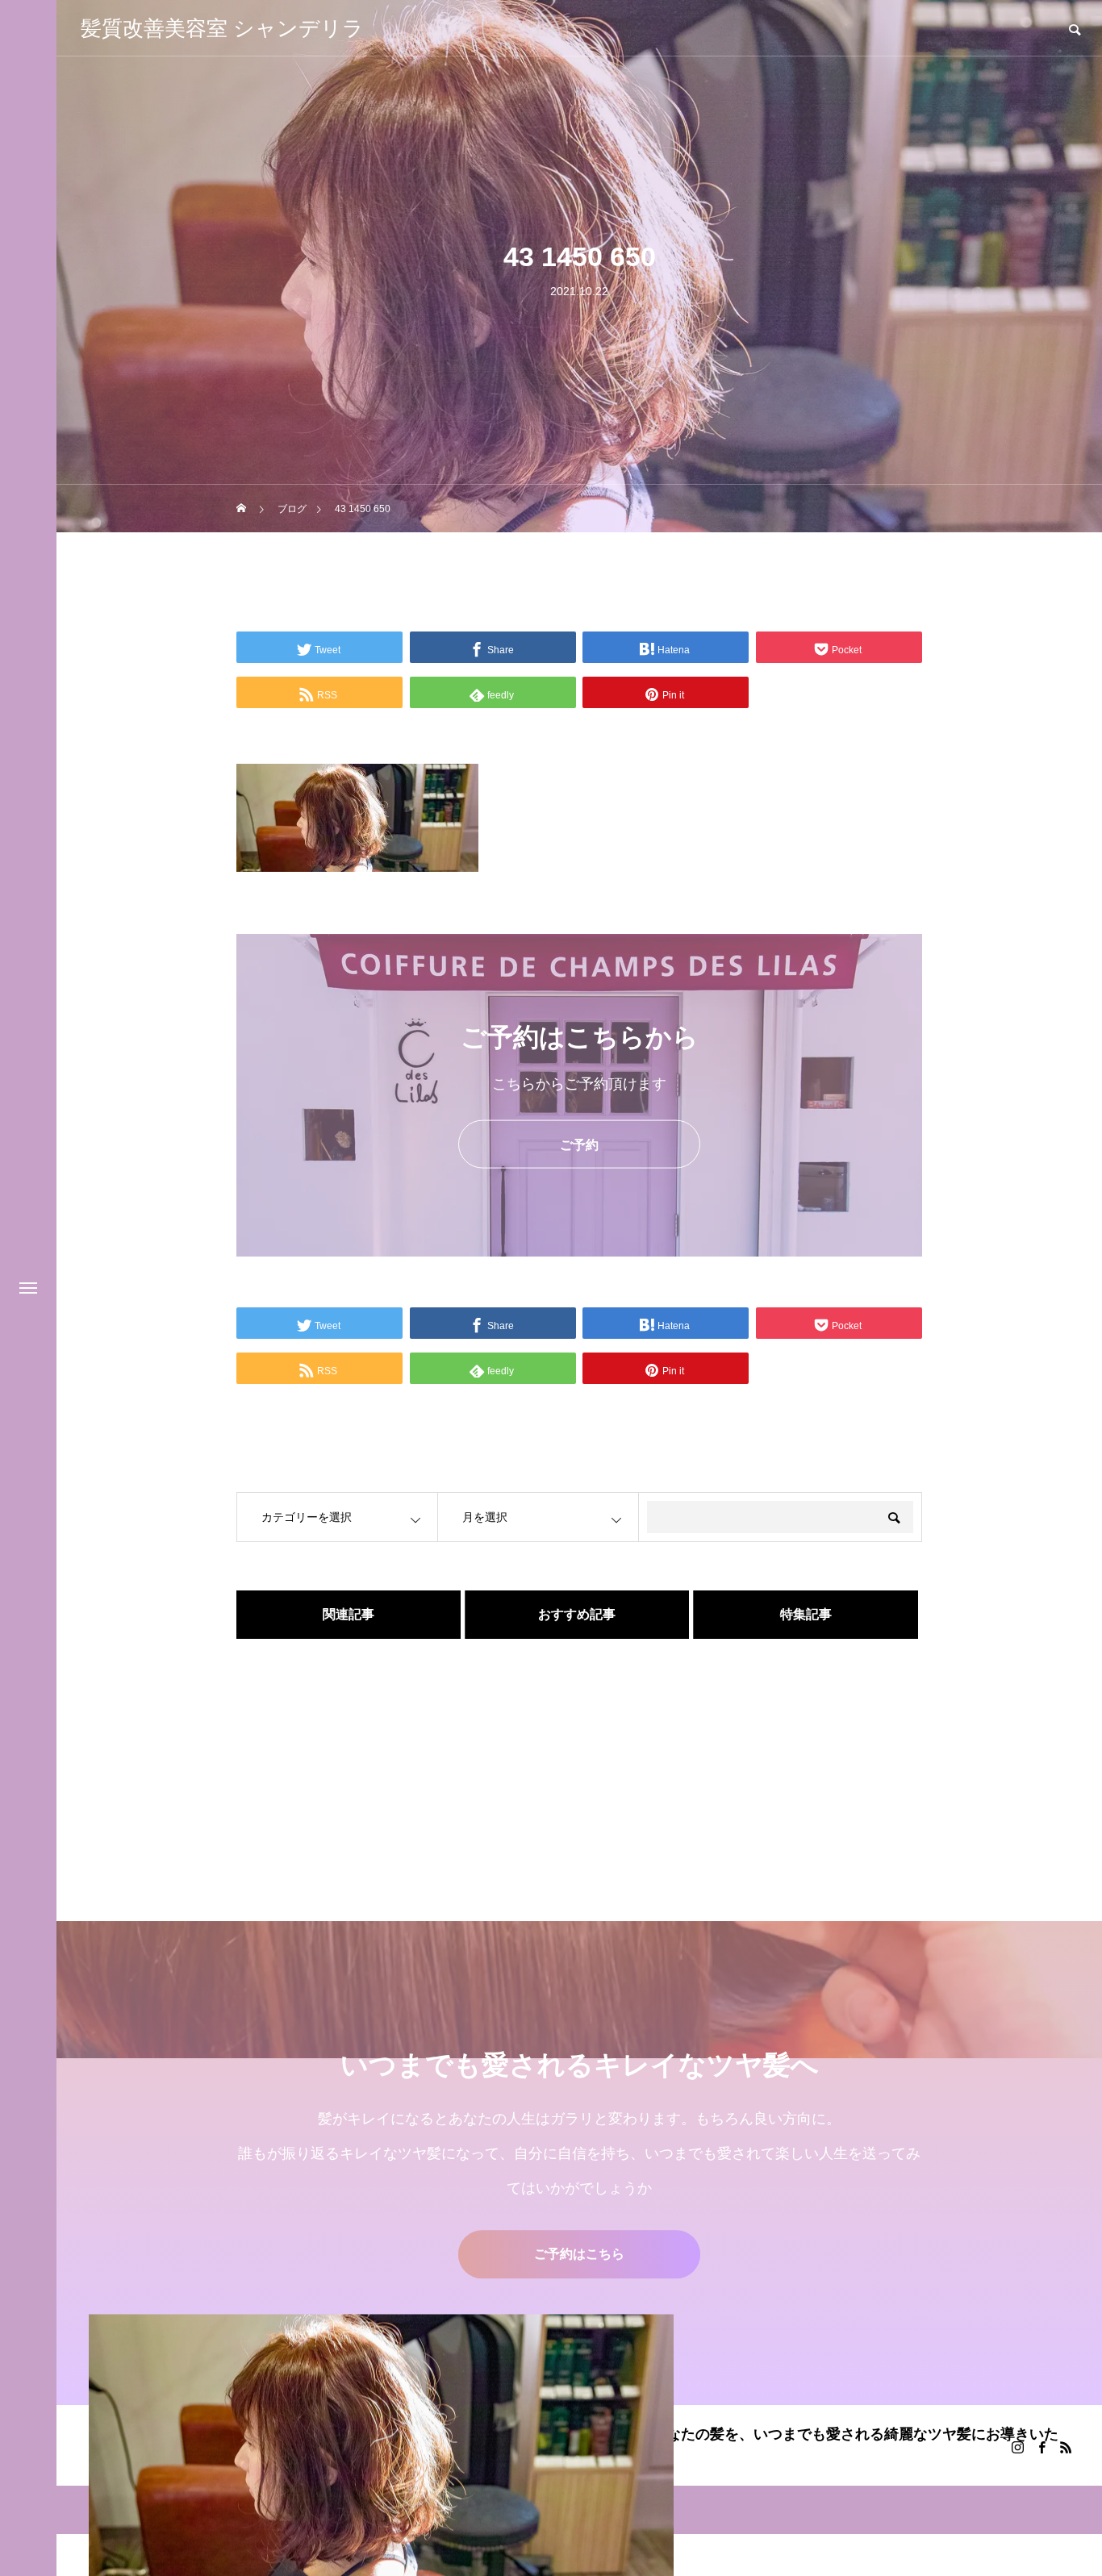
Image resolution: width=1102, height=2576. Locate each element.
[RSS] (1066, 2447)
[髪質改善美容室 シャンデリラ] (381, 2445)
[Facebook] (1041, 2447)
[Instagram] (1017, 2447)
